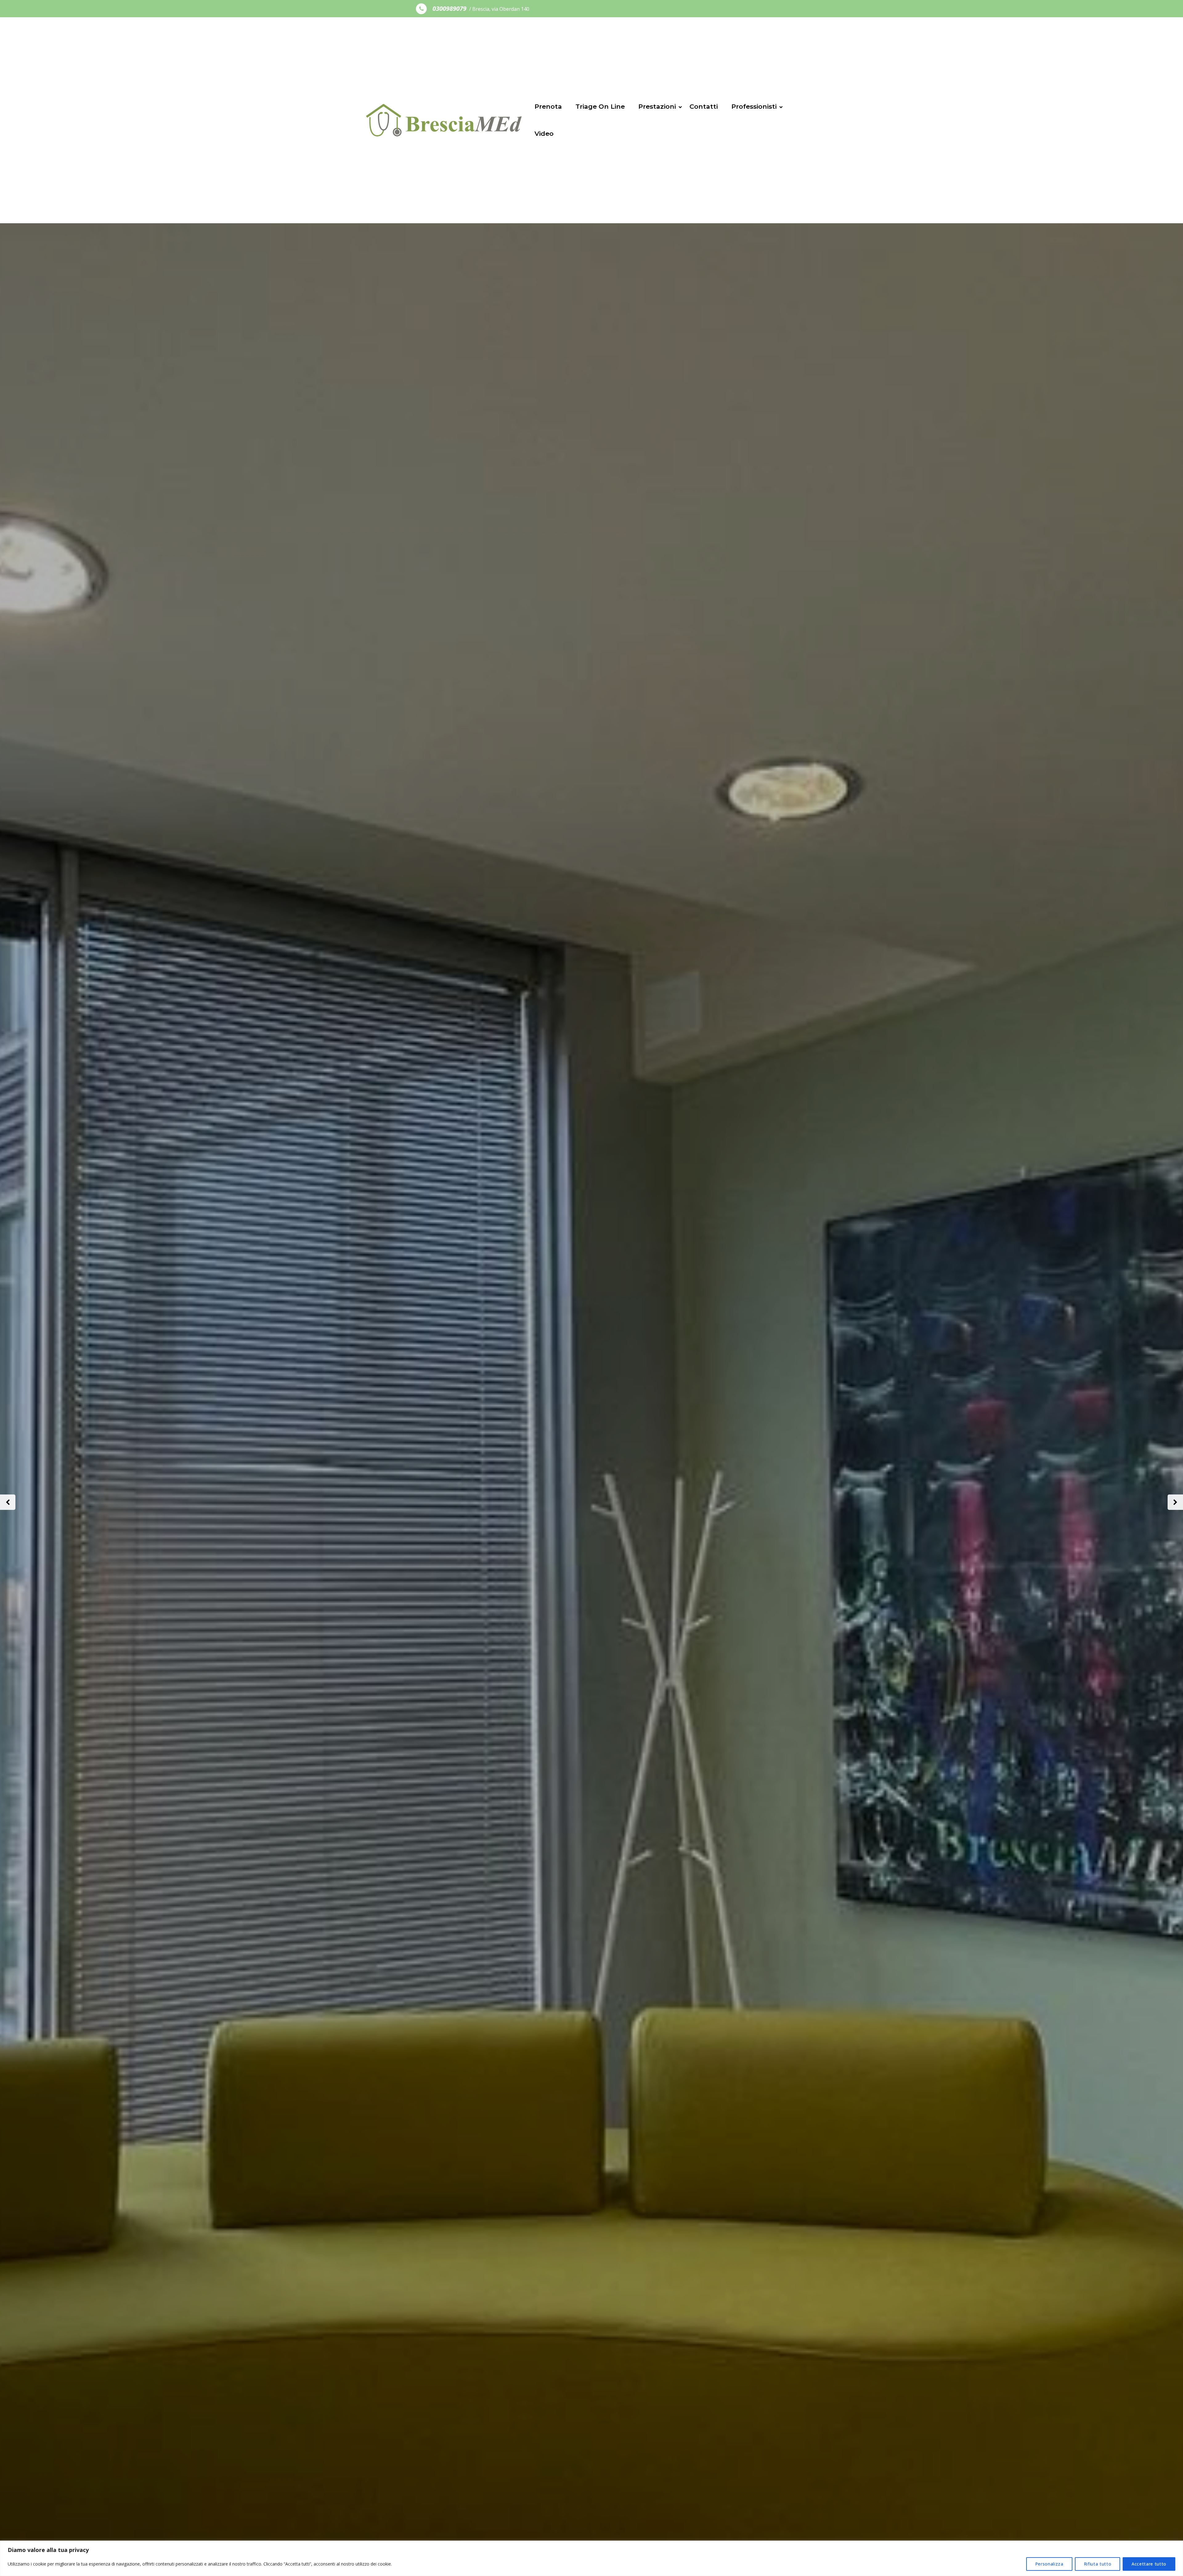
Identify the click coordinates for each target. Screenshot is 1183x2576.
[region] (591, 2558)
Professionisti (754, 106)
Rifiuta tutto (1098, 2564)
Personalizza (1049, 2564)
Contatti (704, 106)
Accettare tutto (1149, 2564)
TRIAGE (172, 1534)
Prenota (548, 106)
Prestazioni (657, 106)
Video (544, 133)
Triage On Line (600, 106)
